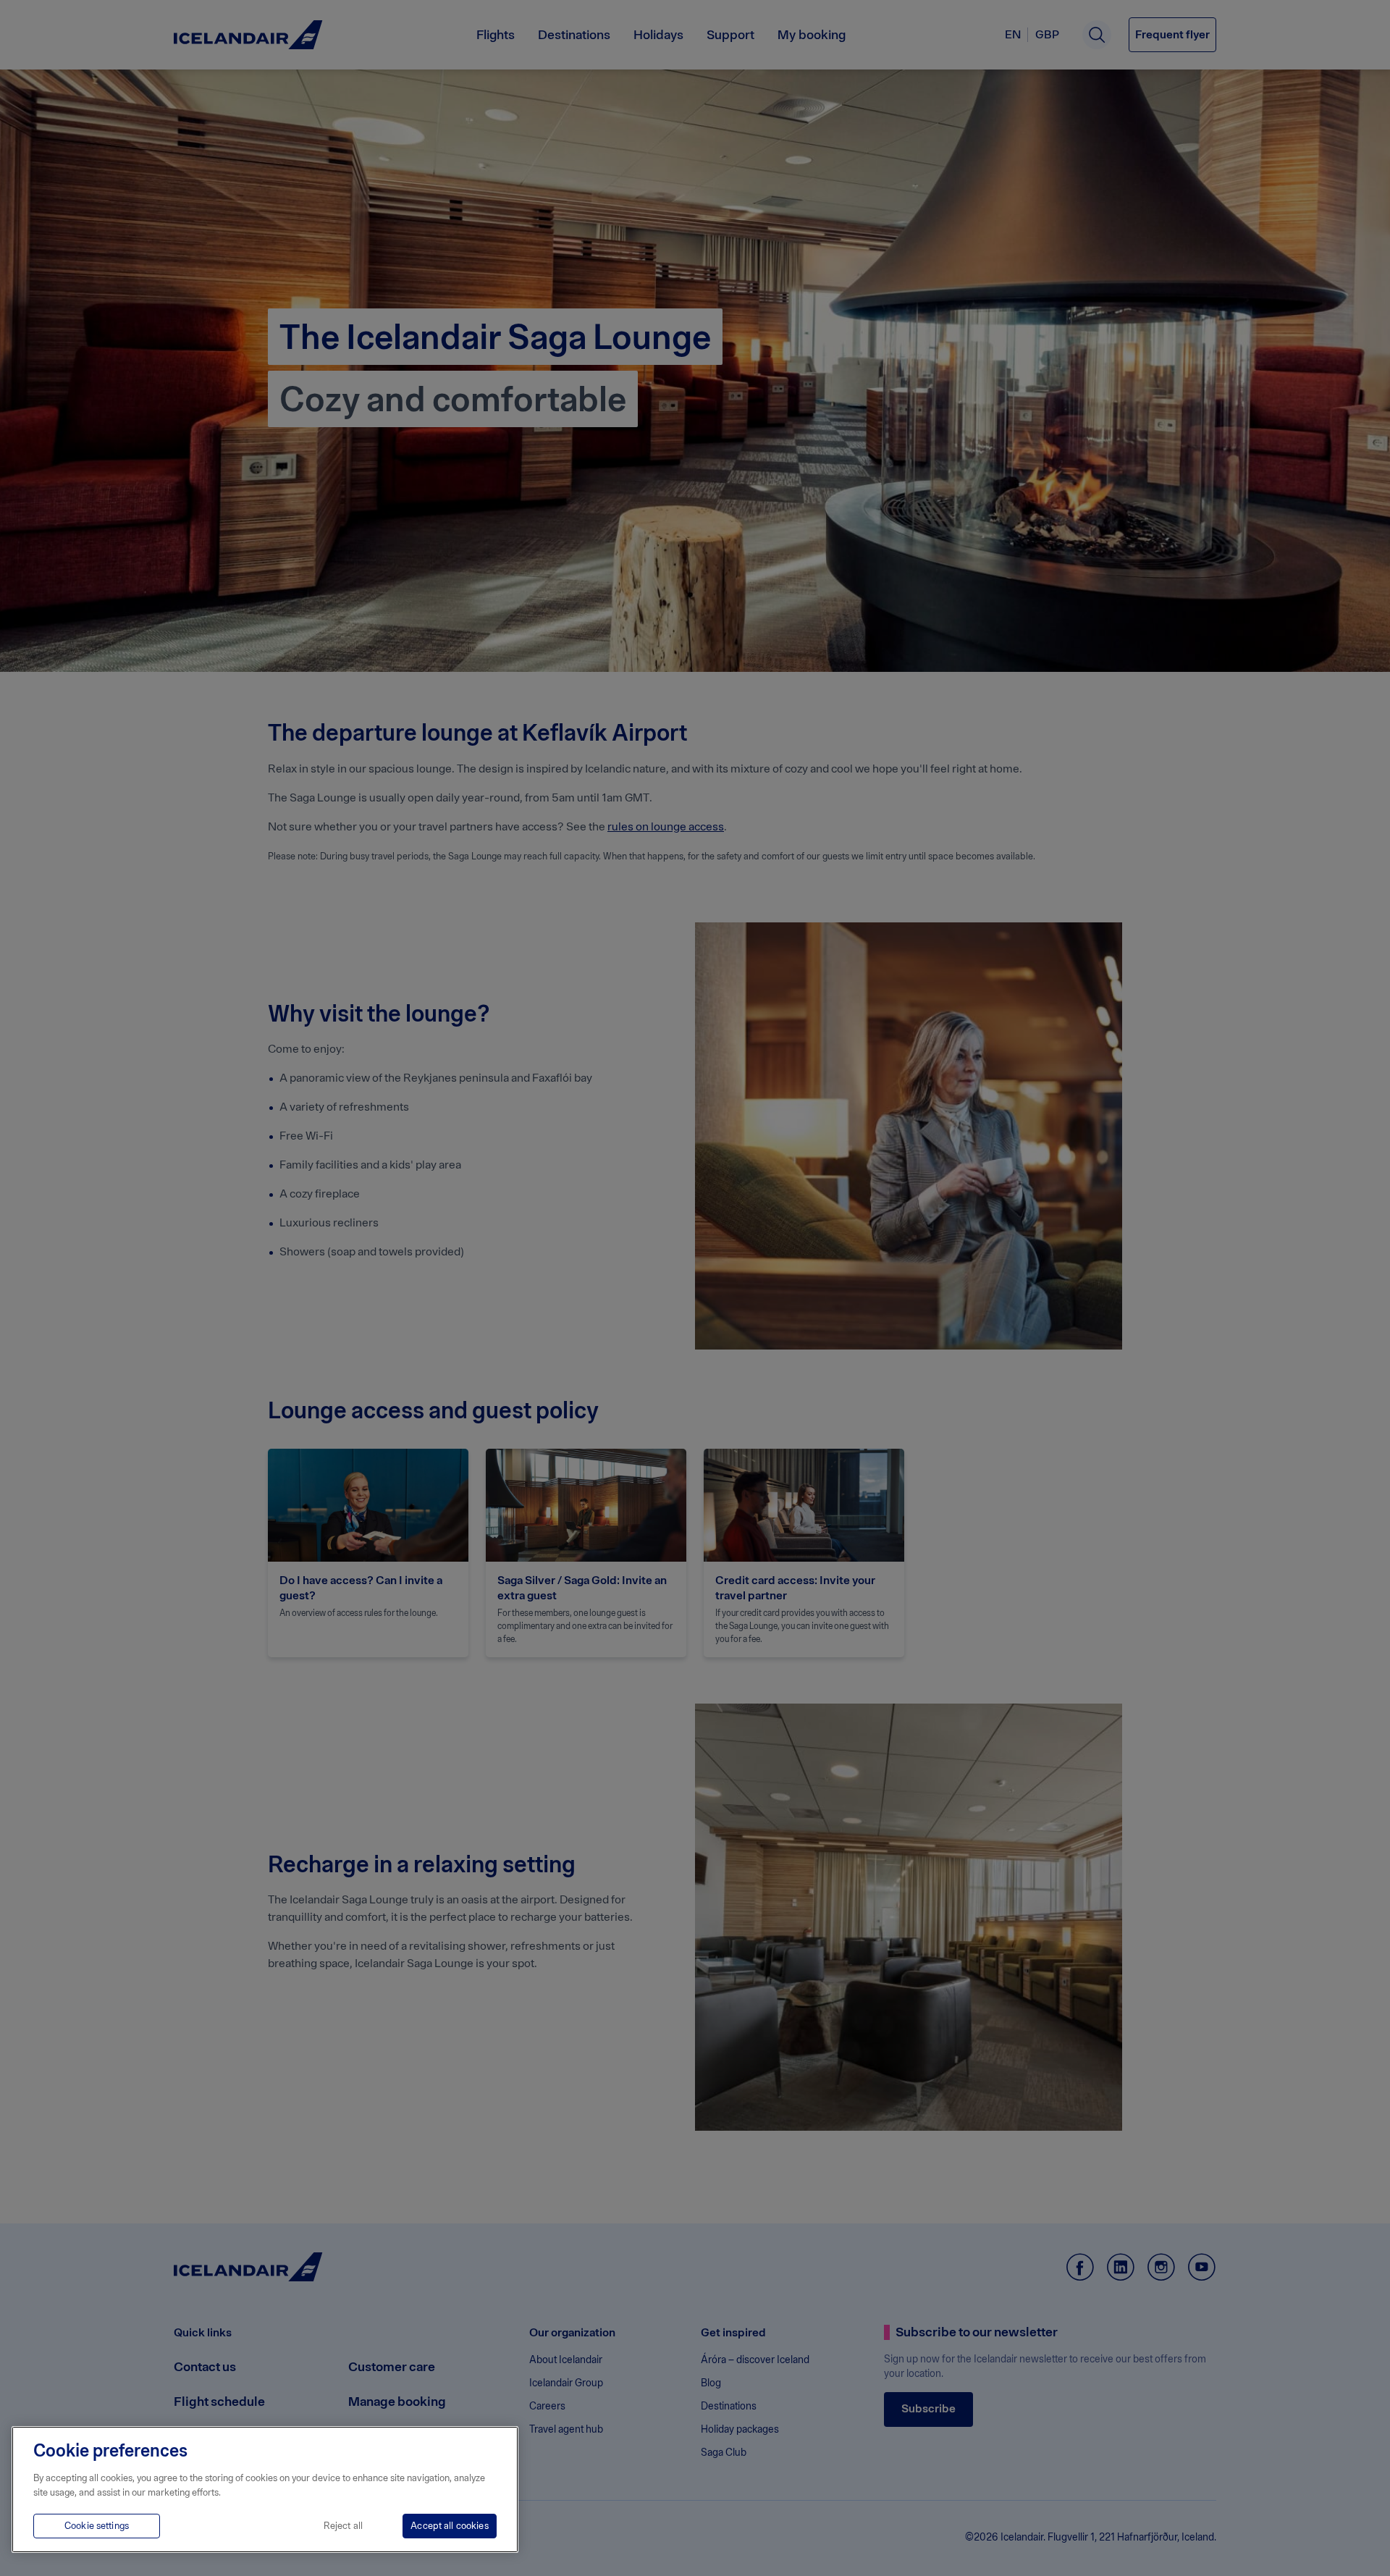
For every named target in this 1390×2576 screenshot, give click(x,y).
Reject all (343, 2526)
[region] (265, 2489)
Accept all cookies (449, 2526)
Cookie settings (97, 2526)
